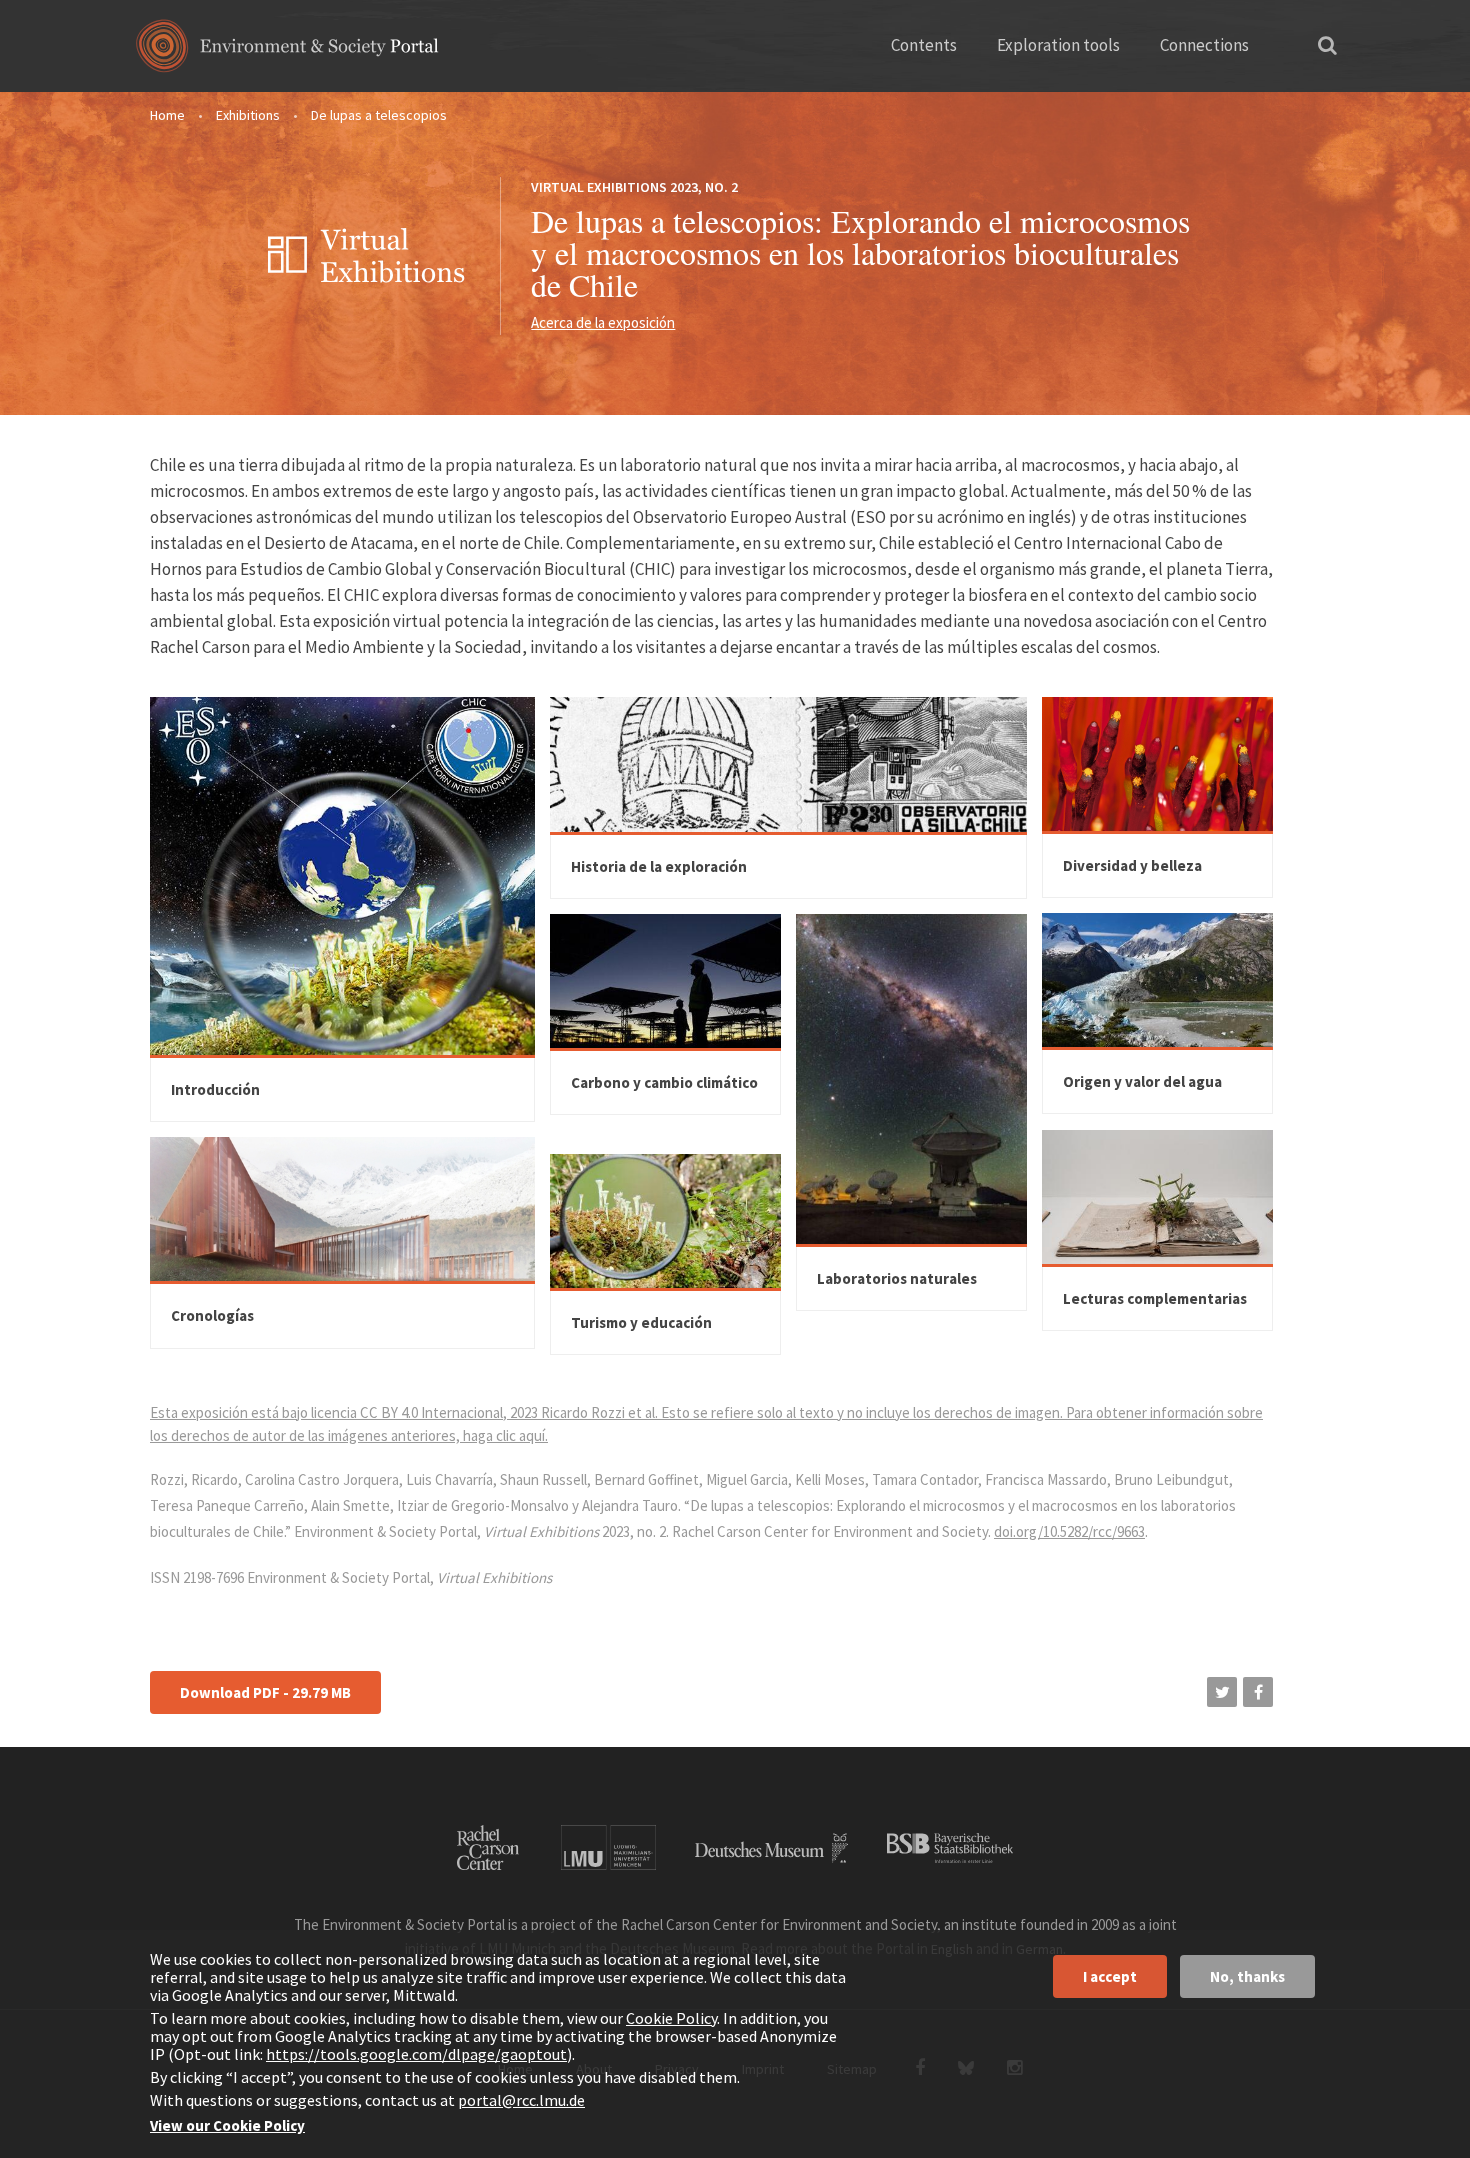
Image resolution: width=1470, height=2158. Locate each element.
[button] (1222, 1692)
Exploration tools (1058, 45)
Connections (1204, 45)
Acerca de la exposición (603, 322)
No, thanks (1247, 1976)
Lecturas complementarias (1155, 1298)
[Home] (287, 52)
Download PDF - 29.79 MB (265, 1692)
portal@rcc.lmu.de (521, 2100)
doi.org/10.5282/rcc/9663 (1069, 1531)
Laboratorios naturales (897, 1278)
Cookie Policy (671, 2018)
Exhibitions (248, 115)
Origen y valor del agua (1142, 1081)
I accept (1110, 1976)
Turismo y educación (641, 1322)
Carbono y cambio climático (664, 1082)
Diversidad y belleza (1132, 865)
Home (167, 115)
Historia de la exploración (659, 866)
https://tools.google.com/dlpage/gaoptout (416, 2054)
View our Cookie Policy (227, 2125)
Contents (924, 45)
